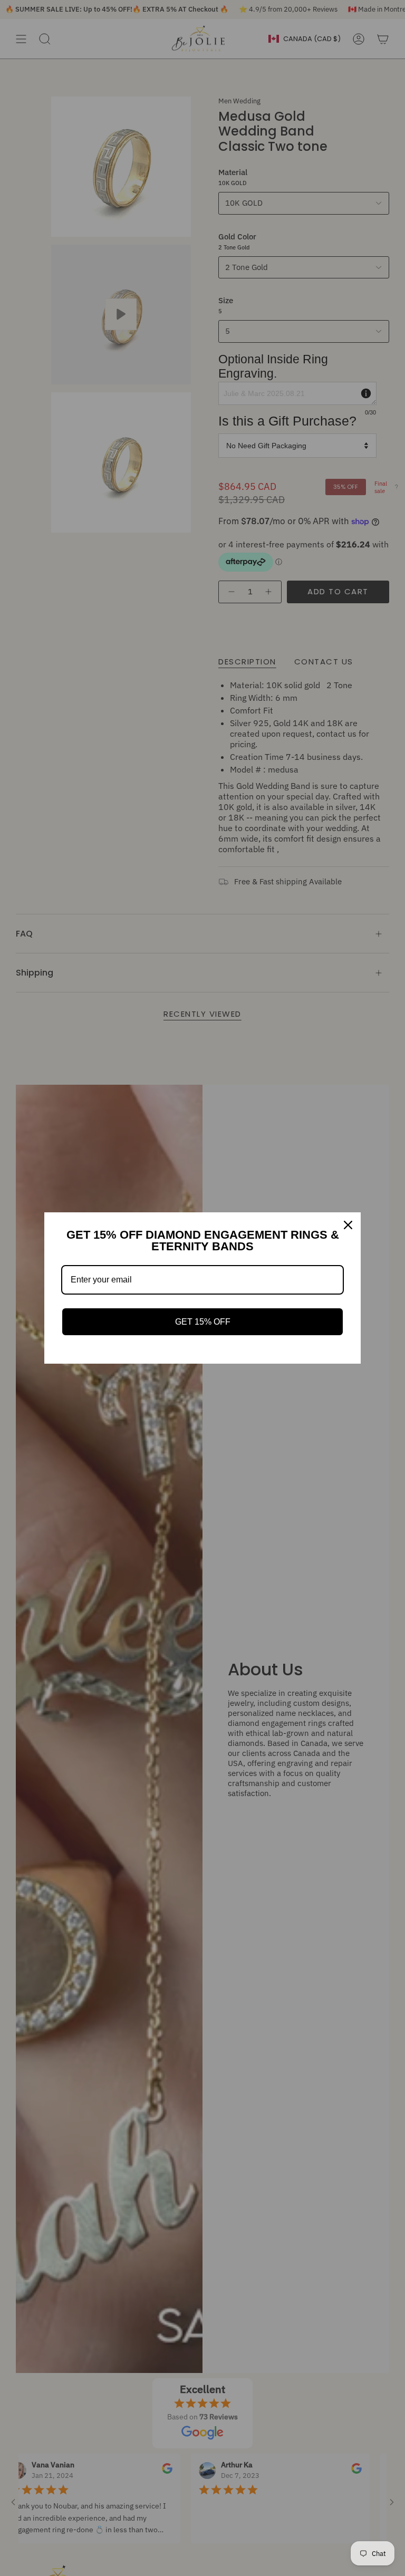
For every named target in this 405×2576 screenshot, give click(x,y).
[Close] (348, 1225)
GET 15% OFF (203, 1322)
